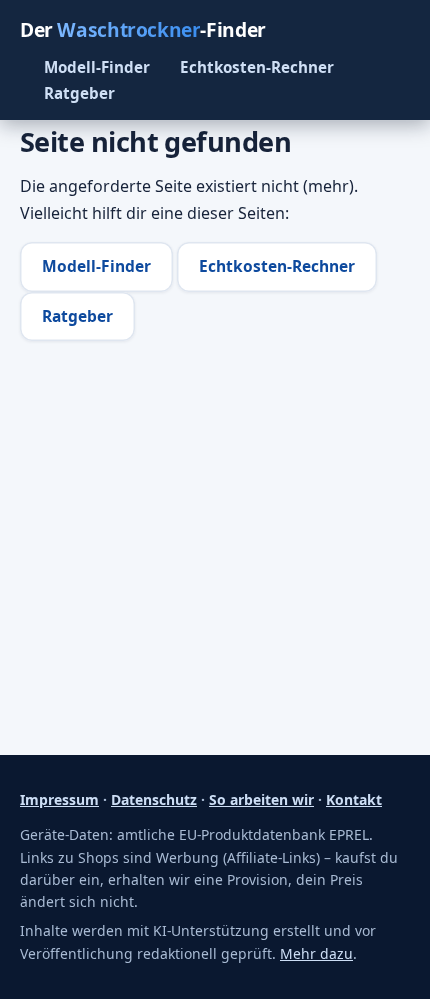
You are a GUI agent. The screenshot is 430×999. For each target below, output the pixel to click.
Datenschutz (154, 799)
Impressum (59, 799)
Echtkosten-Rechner (257, 67)
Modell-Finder (97, 67)
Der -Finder (143, 29)
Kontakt (354, 799)
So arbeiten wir (261, 799)
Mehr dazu (316, 953)
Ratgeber (79, 93)
